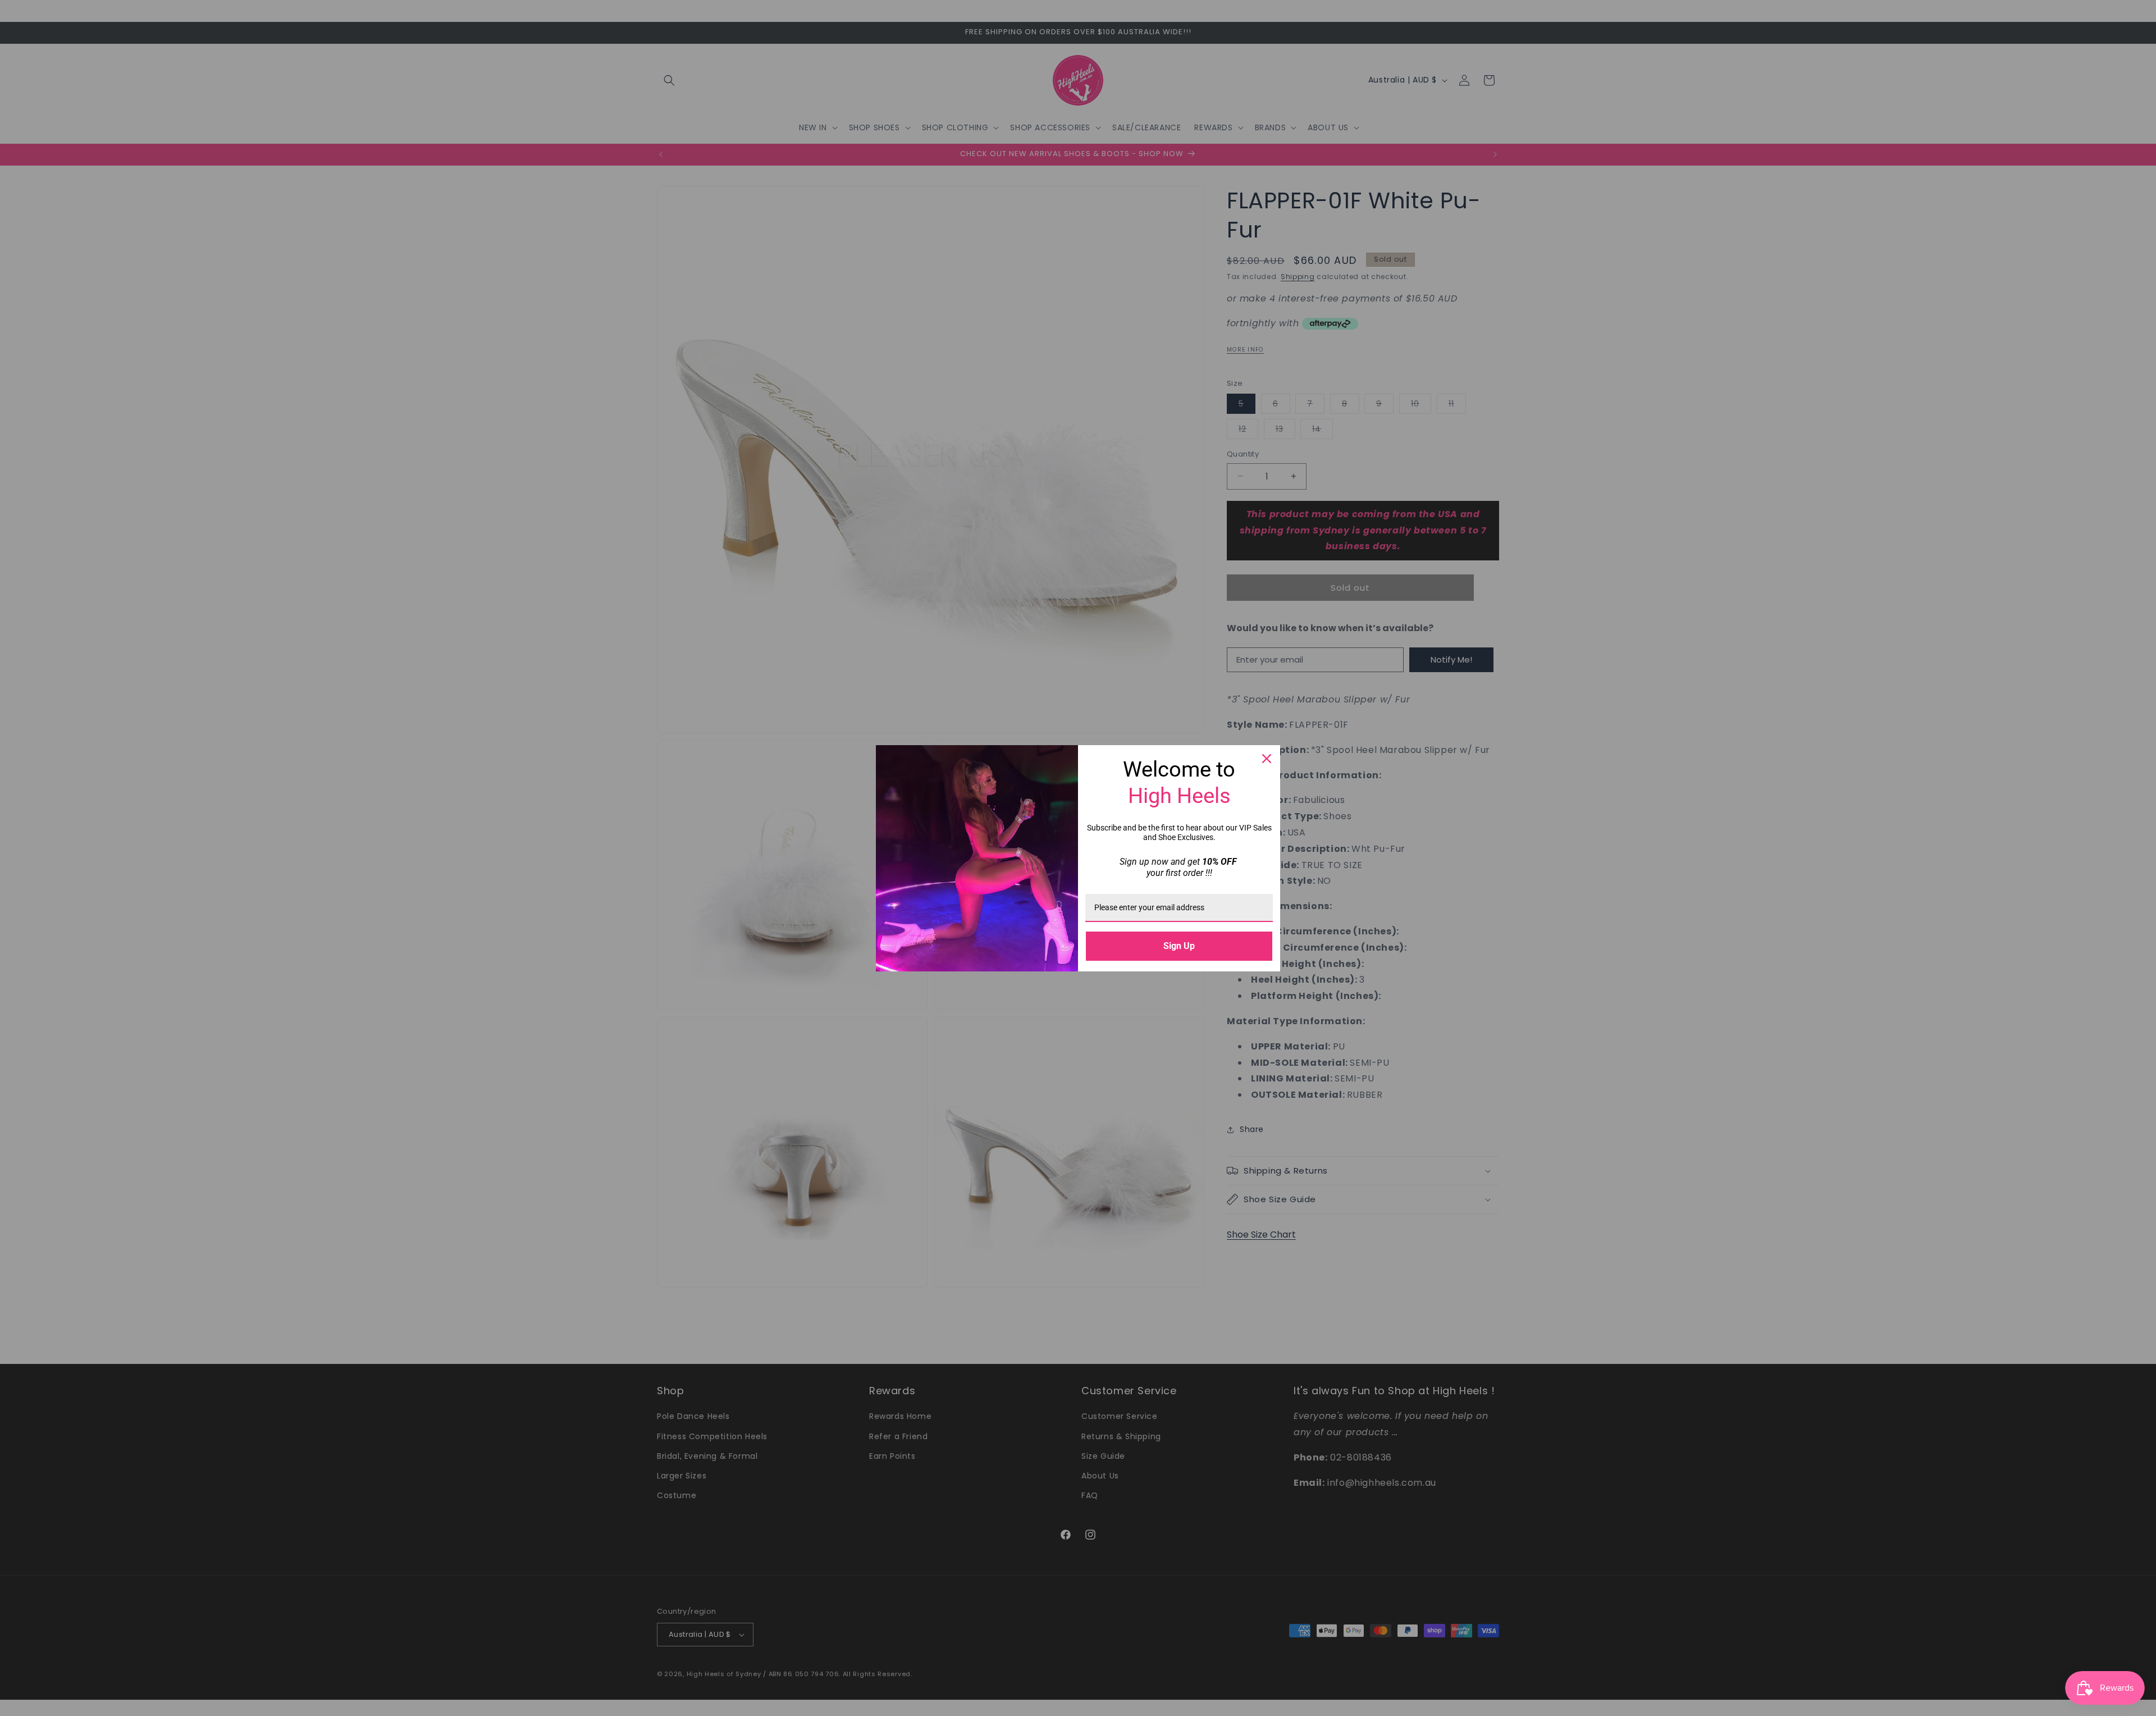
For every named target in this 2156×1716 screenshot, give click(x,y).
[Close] (1267, 759)
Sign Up (1179, 946)
